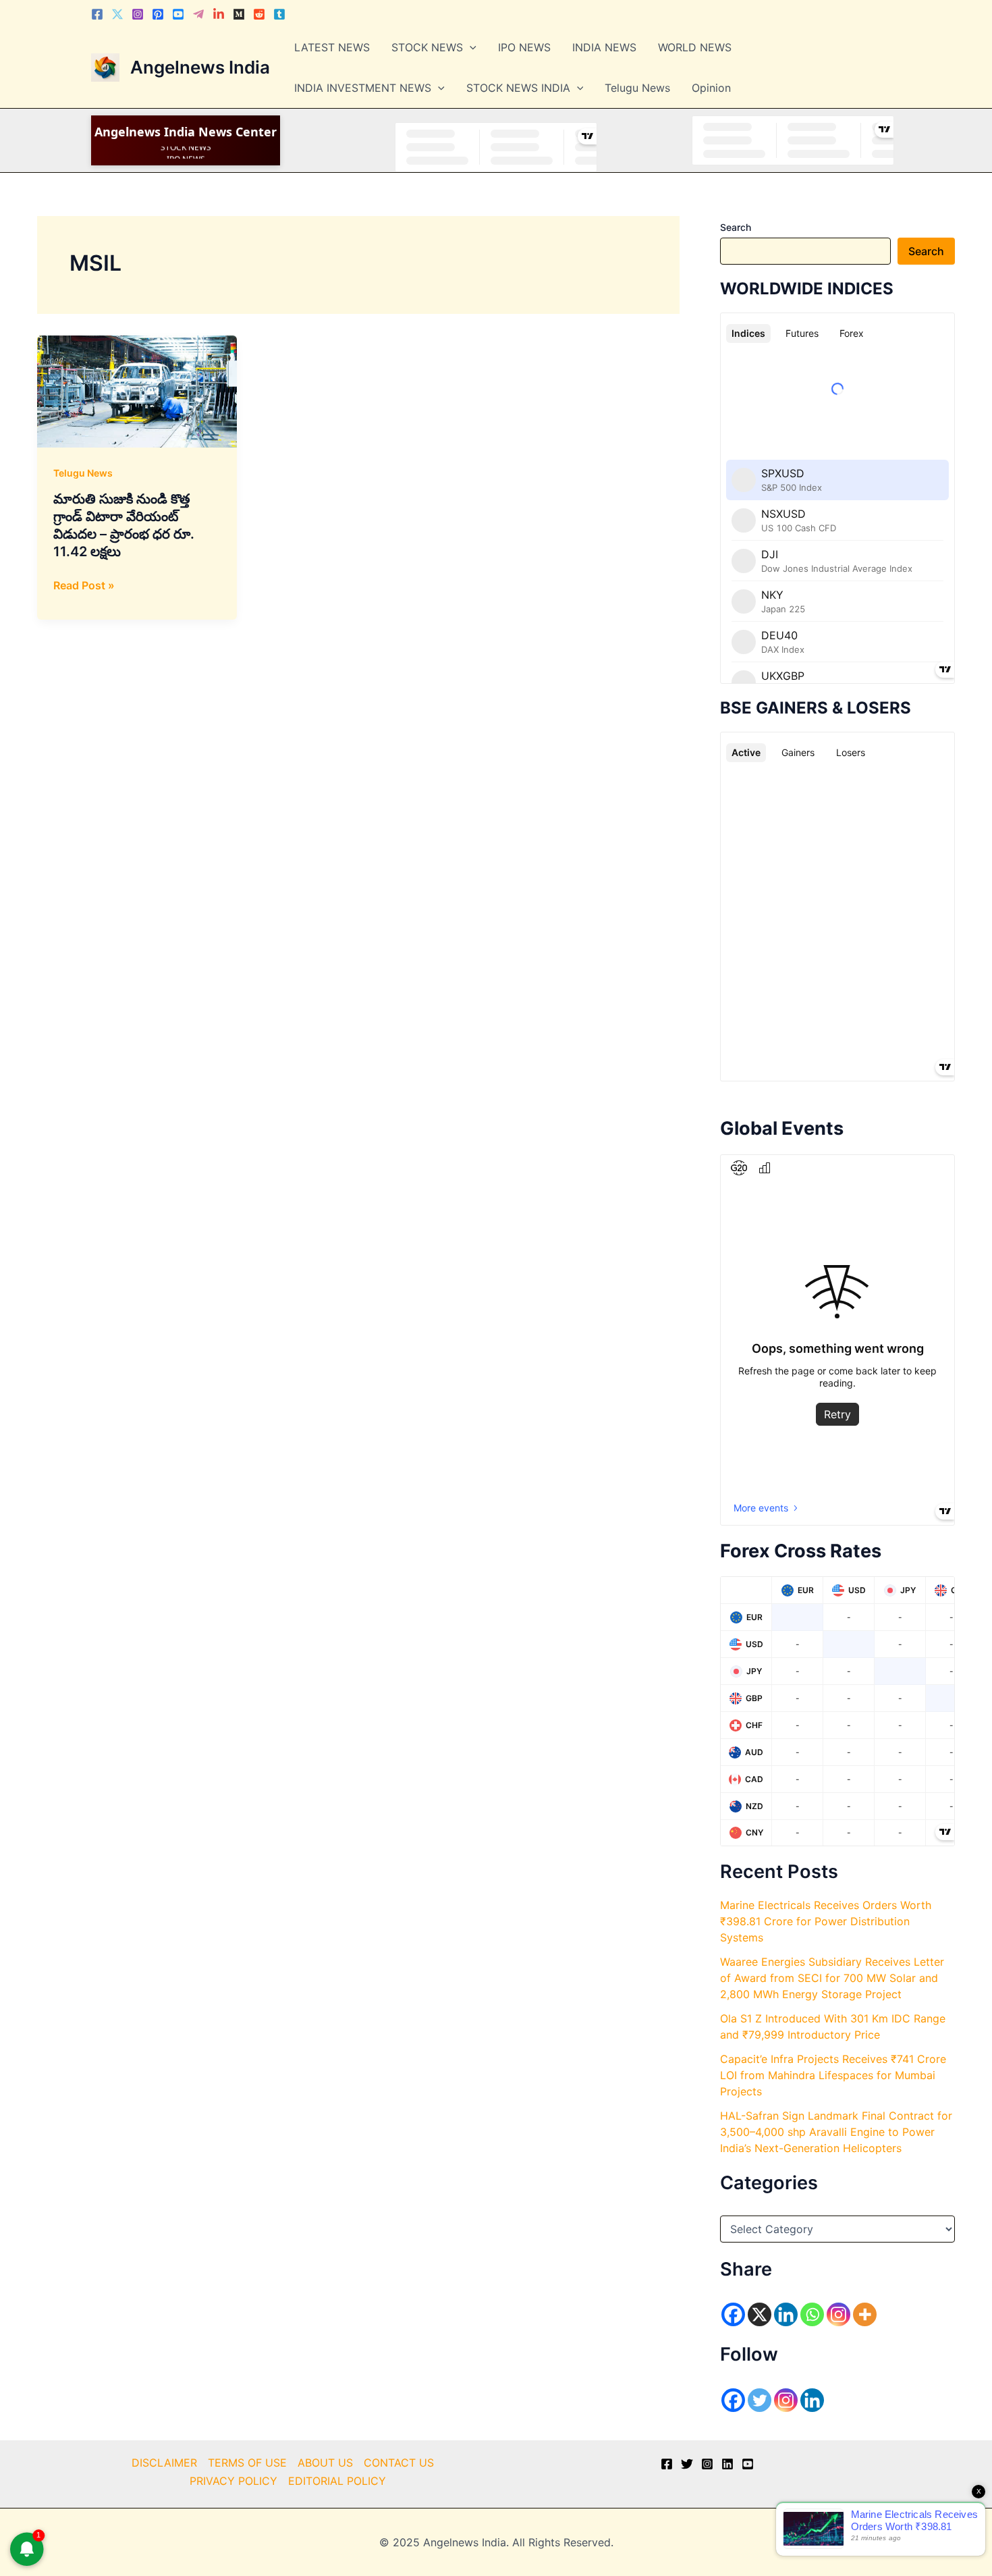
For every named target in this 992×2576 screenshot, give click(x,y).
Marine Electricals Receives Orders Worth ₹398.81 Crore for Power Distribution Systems (826, 1921)
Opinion (711, 88)
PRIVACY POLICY (233, 2481)
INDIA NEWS (604, 47)
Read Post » (84, 586)
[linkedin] (727, 2464)
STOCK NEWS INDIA (518, 88)
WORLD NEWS (695, 47)
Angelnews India (200, 67)
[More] (865, 2314)
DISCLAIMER (164, 2463)
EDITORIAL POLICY (337, 2481)
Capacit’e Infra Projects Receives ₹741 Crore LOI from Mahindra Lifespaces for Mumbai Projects (833, 2075)
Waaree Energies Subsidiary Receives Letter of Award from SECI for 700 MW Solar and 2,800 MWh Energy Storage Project (832, 1978)
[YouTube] (748, 2464)
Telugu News (637, 88)
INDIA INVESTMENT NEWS (363, 88)
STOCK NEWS (427, 47)
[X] (760, 2314)
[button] (470, 47)
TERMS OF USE (247, 2463)
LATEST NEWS (332, 47)
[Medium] (239, 14)
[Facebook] (97, 14)
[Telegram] (198, 14)
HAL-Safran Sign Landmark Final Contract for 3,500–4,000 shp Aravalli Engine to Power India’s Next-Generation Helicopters (836, 2132)
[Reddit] (259, 14)
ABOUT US (325, 2463)
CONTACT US (399, 2463)
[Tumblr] (279, 14)
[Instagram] (138, 14)
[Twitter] (117, 14)
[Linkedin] (219, 14)
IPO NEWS (524, 47)
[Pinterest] (158, 14)
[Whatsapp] (812, 2314)
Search (736, 227)
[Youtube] (178, 14)
